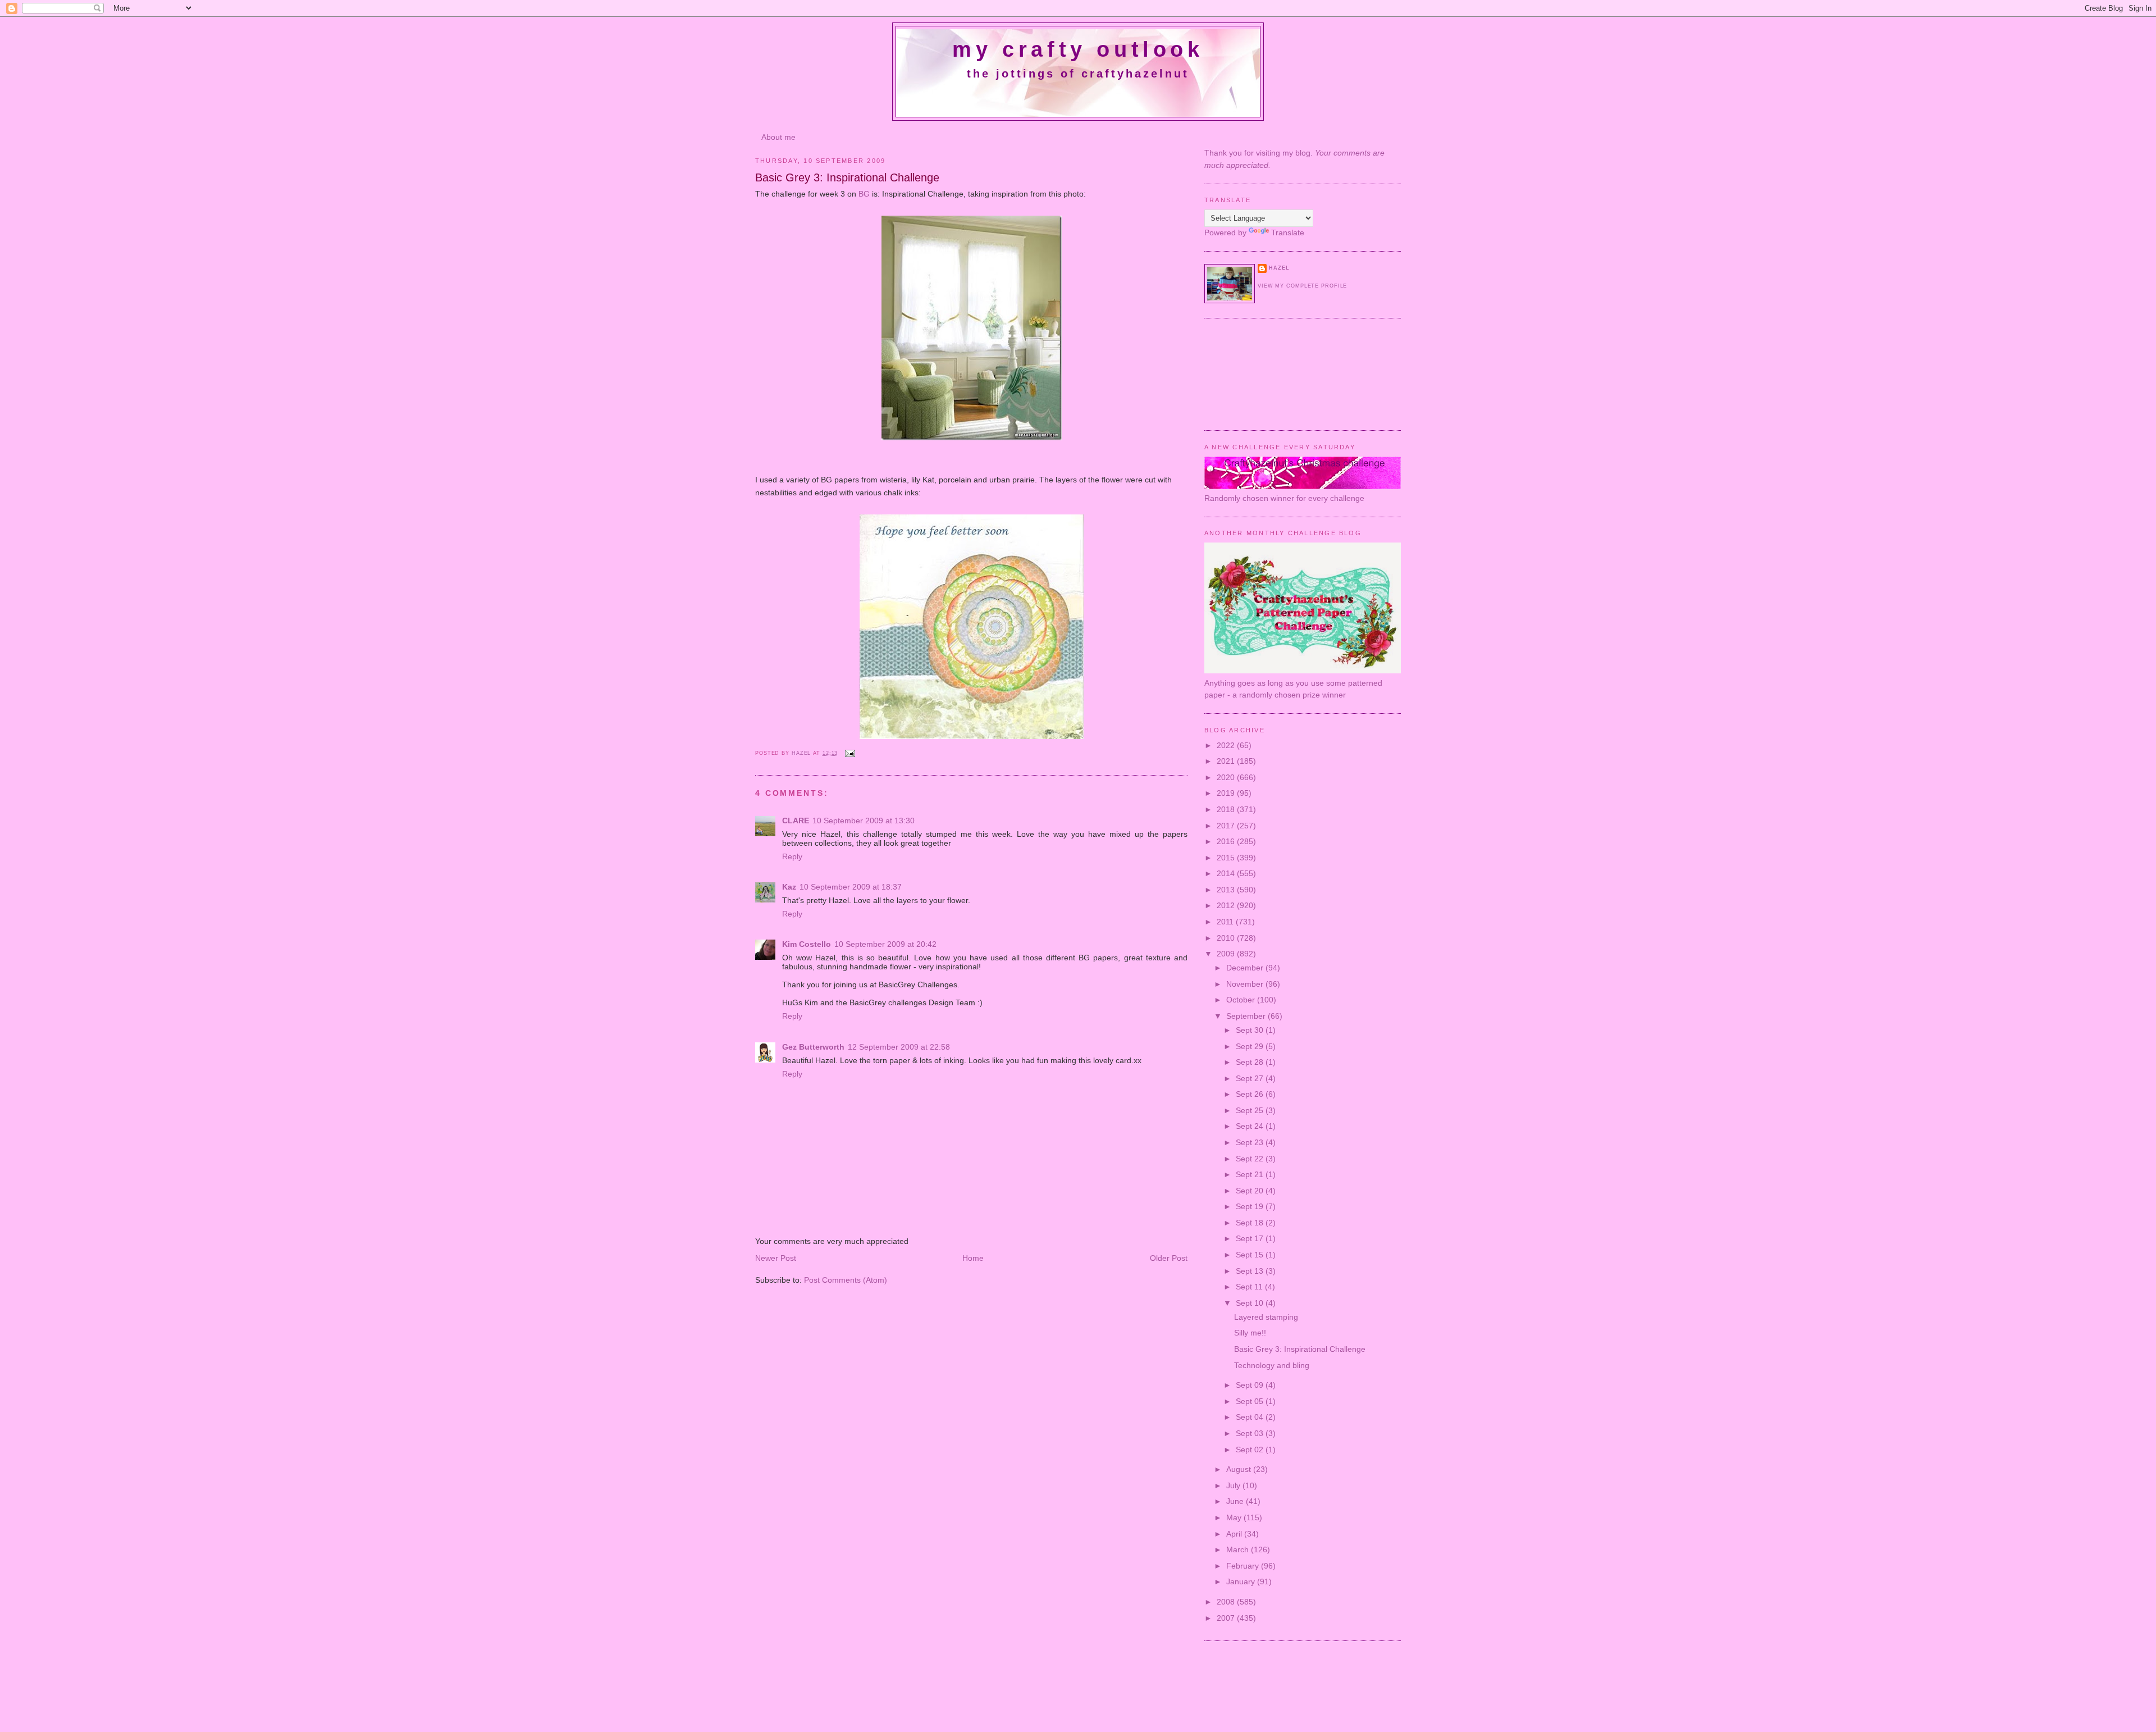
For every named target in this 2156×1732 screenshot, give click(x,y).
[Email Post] (849, 753)
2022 (1227, 745)
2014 (1227, 873)
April (1235, 1534)
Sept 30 (1251, 1030)
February (1244, 1566)
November (1246, 984)
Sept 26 (1251, 1094)
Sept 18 (1251, 1223)
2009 (1227, 954)
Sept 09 (1251, 1385)
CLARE (796, 821)
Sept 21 (1251, 1174)
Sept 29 (1251, 1046)
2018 (1227, 809)
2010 (1227, 938)
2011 (1226, 922)
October (1242, 1000)
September (1247, 1016)
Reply (792, 856)
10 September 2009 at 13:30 (864, 821)
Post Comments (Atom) (846, 1280)
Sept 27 (1251, 1078)
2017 (1227, 826)
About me (778, 137)
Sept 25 (1251, 1110)
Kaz (789, 887)
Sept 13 (1251, 1271)
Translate (1288, 233)
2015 (1227, 858)
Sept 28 (1251, 1062)
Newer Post (776, 1258)
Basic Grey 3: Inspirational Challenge (1300, 1349)
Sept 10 (1251, 1303)
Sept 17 (1251, 1238)
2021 (1227, 761)
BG (864, 194)
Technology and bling (1272, 1365)
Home (973, 1258)
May (1235, 1517)
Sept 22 (1251, 1159)
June (1236, 1501)
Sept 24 (1251, 1126)
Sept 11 (1250, 1287)
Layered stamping (1266, 1317)
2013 (1227, 890)
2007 (1227, 1618)
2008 (1227, 1602)
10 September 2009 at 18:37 (851, 887)
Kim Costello (807, 944)
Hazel (802, 753)
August (1240, 1469)
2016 (1227, 841)
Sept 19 (1251, 1206)
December (1246, 968)
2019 (1227, 793)
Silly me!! (1250, 1333)
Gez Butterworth (813, 1047)
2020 (1227, 777)
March (1239, 1549)
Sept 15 (1251, 1255)
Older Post (1169, 1258)
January (1242, 1581)
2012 (1227, 905)
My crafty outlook (1078, 49)
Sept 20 (1251, 1191)
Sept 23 (1251, 1142)
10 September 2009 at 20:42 (885, 944)
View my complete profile (1302, 286)
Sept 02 (1251, 1450)
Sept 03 (1251, 1433)
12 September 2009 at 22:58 (899, 1047)
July (1234, 1485)
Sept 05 (1251, 1401)
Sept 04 (1251, 1417)
